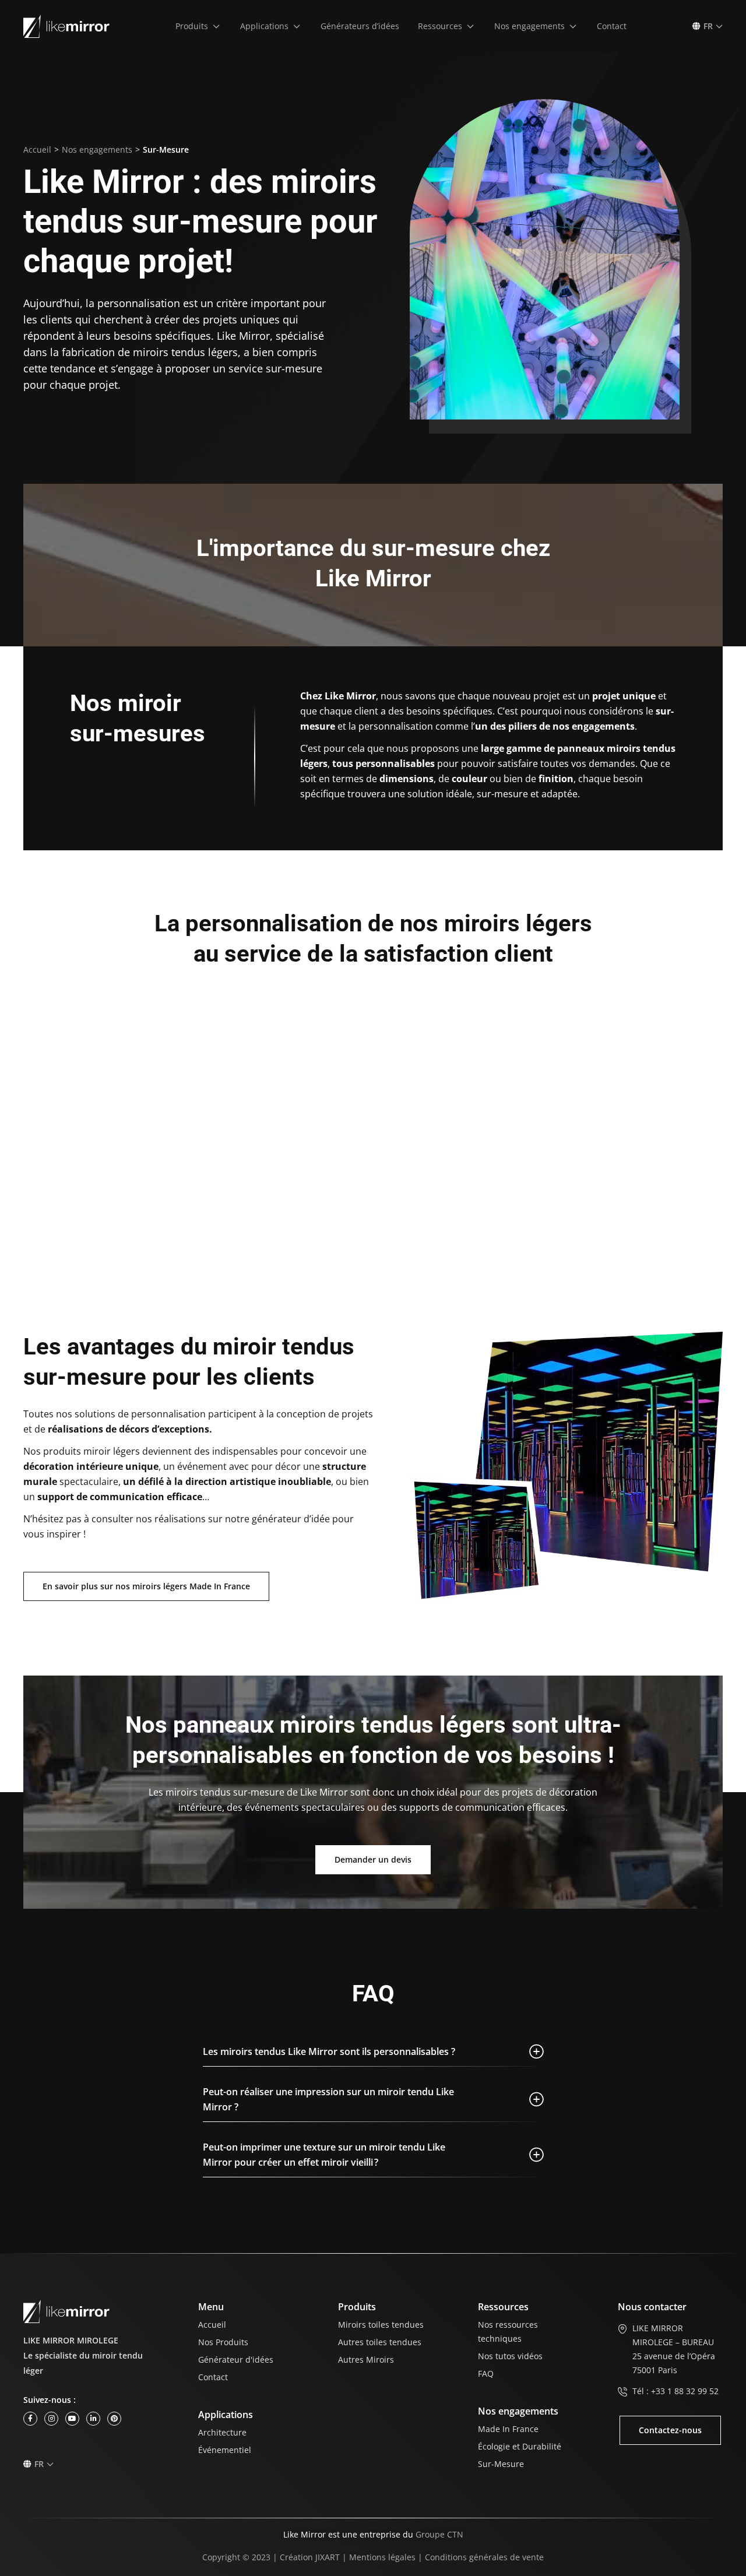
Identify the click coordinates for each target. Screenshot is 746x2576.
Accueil (37, 149)
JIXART (328, 2557)
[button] (198, 26)
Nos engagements (97, 149)
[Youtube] (72, 2419)
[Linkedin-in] (93, 2419)
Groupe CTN (439, 2534)
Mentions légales (382, 2557)
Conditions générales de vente (484, 2557)
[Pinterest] (114, 2419)
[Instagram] (51, 2419)
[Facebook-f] (30, 2419)
